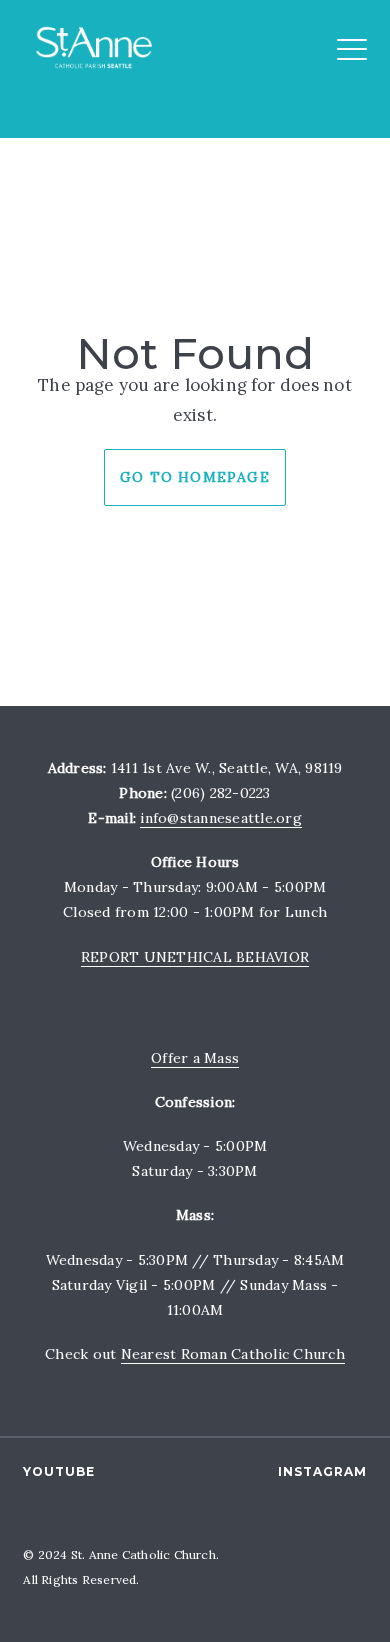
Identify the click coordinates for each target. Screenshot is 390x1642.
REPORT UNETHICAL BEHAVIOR (195, 957)
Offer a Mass (195, 1058)
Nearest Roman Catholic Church (233, 1354)
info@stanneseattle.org (221, 818)
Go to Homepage (195, 477)
